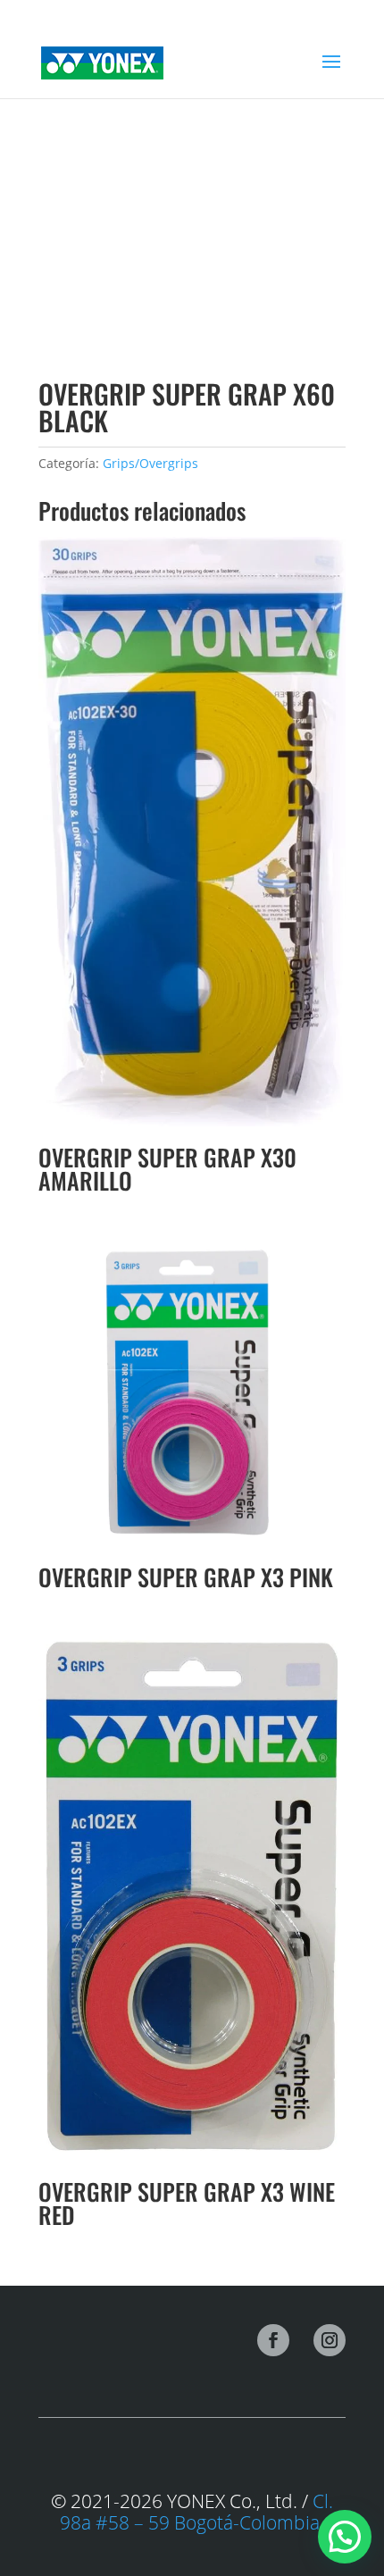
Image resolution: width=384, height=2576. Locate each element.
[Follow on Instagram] (330, 2340)
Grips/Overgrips (150, 463)
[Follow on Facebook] (273, 2340)
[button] (345, 2537)
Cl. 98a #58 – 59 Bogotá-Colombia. (196, 2512)
